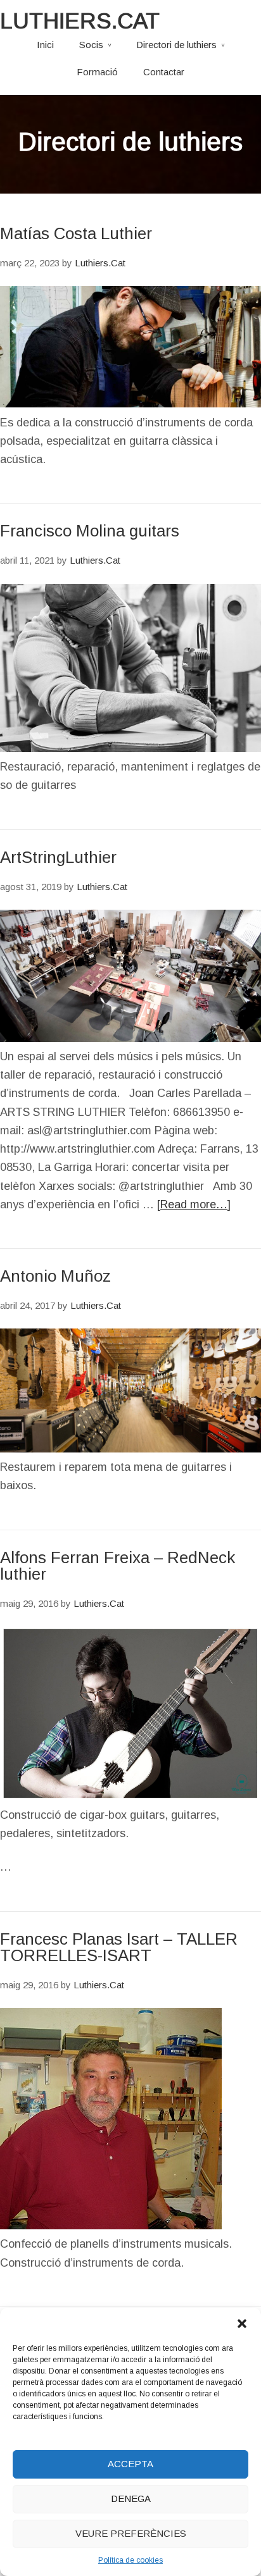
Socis (91, 45)
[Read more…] (194, 1204)
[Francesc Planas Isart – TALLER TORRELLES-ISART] (111, 2226)
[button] (242, 2324)
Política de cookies (130, 2560)
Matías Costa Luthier (76, 233)
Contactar (164, 72)
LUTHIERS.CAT (80, 21)
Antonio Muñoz (55, 1276)
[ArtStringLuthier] (130, 1038)
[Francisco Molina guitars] (130, 748)
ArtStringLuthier (58, 857)
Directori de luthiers (176, 45)
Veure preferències (131, 2533)
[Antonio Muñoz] (130, 1449)
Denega (131, 2499)
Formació (97, 72)
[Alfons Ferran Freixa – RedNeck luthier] (130, 1797)
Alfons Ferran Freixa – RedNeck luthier (118, 1566)
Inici (45, 45)
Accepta (130, 2464)
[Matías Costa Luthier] (130, 404)
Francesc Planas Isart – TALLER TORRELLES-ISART (119, 1947)
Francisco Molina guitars (90, 531)
